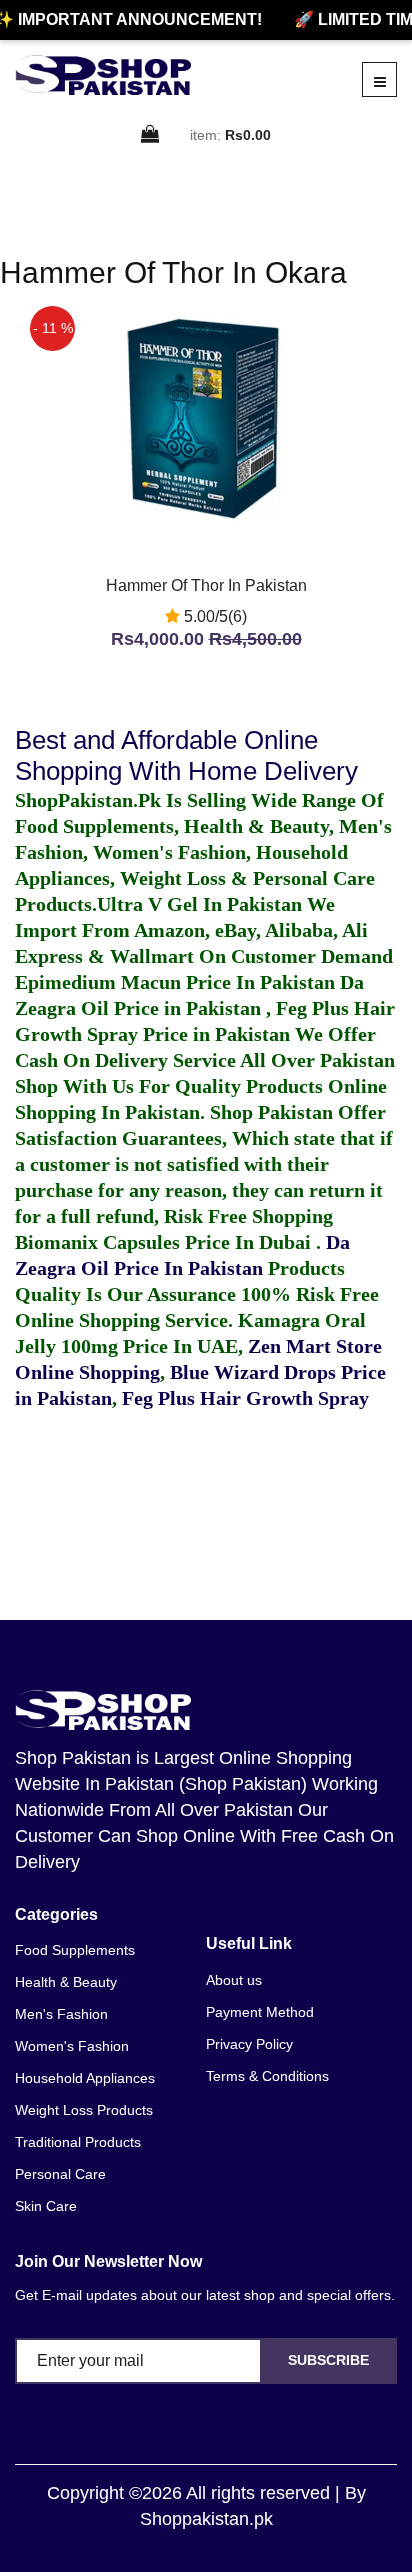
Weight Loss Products (84, 2110)
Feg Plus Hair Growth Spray (245, 1398)
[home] (103, 75)
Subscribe (328, 2360)
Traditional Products (78, 2142)
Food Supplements (75, 1950)
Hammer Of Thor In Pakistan (206, 585)
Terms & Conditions (267, 2076)
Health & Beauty (66, 1982)
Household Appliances (85, 2078)
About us (234, 1980)
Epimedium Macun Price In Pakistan (175, 982)
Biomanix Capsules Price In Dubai (165, 1242)
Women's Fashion (72, 2046)
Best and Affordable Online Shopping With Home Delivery (186, 755)
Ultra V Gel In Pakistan (199, 904)
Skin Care (46, 2206)
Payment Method (260, 2012)
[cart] (151, 135)
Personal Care (60, 2174)
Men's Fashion (61, 2014)
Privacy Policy (249, 2044)
